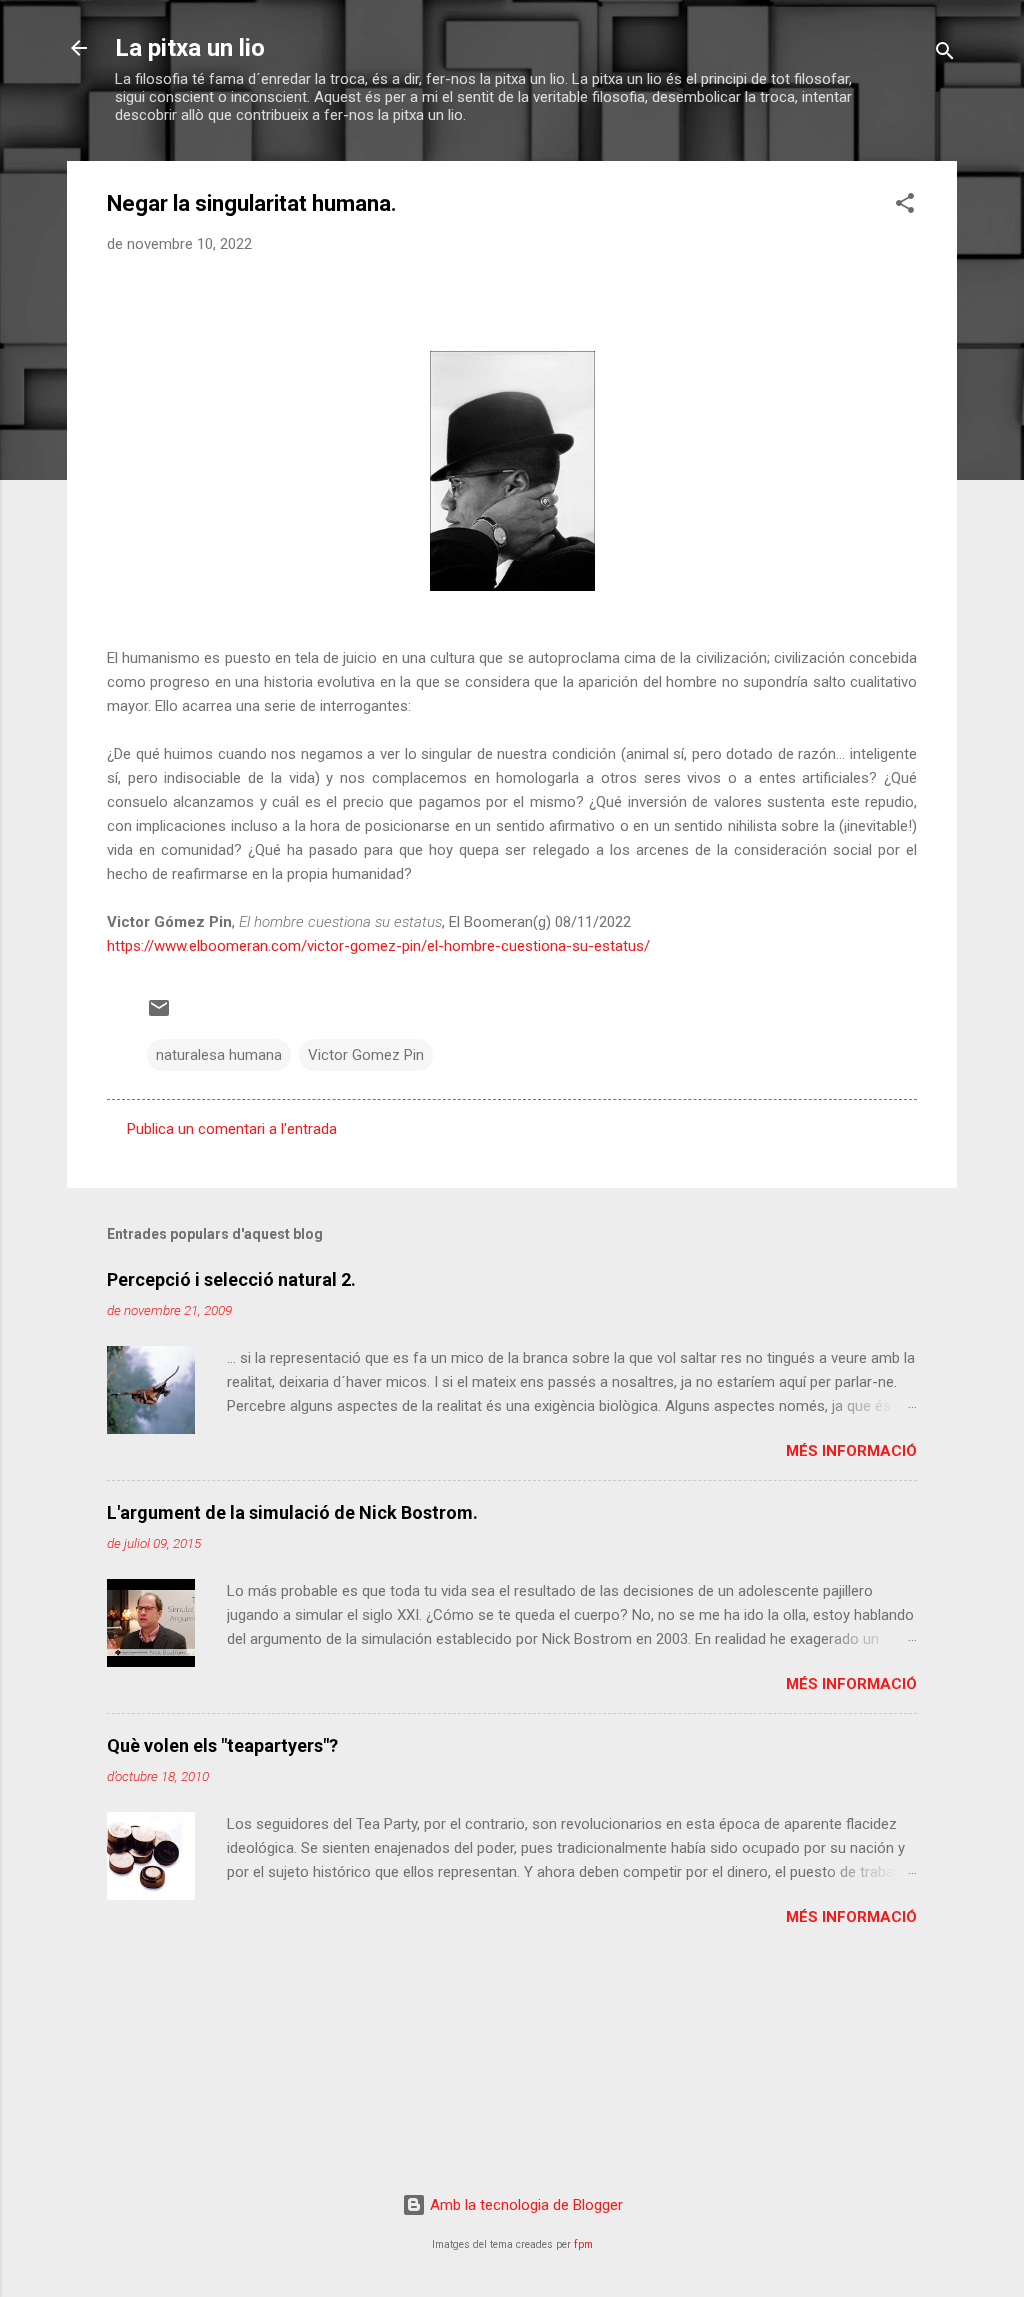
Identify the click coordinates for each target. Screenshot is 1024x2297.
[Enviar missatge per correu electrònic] (159, 1015)
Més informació (851, 1451)
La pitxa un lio (190, 48)
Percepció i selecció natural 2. (231, 1279)
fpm (583, 2244)
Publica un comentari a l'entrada (232, 1129)
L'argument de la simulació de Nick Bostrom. (292, 1512)
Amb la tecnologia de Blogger (524, 2205)
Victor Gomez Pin (366, 1055)
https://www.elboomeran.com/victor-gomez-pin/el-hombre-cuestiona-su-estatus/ (378, 946)
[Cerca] (945, 54)
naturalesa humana (219, 1055)
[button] (905, 206)
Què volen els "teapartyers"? (222, 1745)
